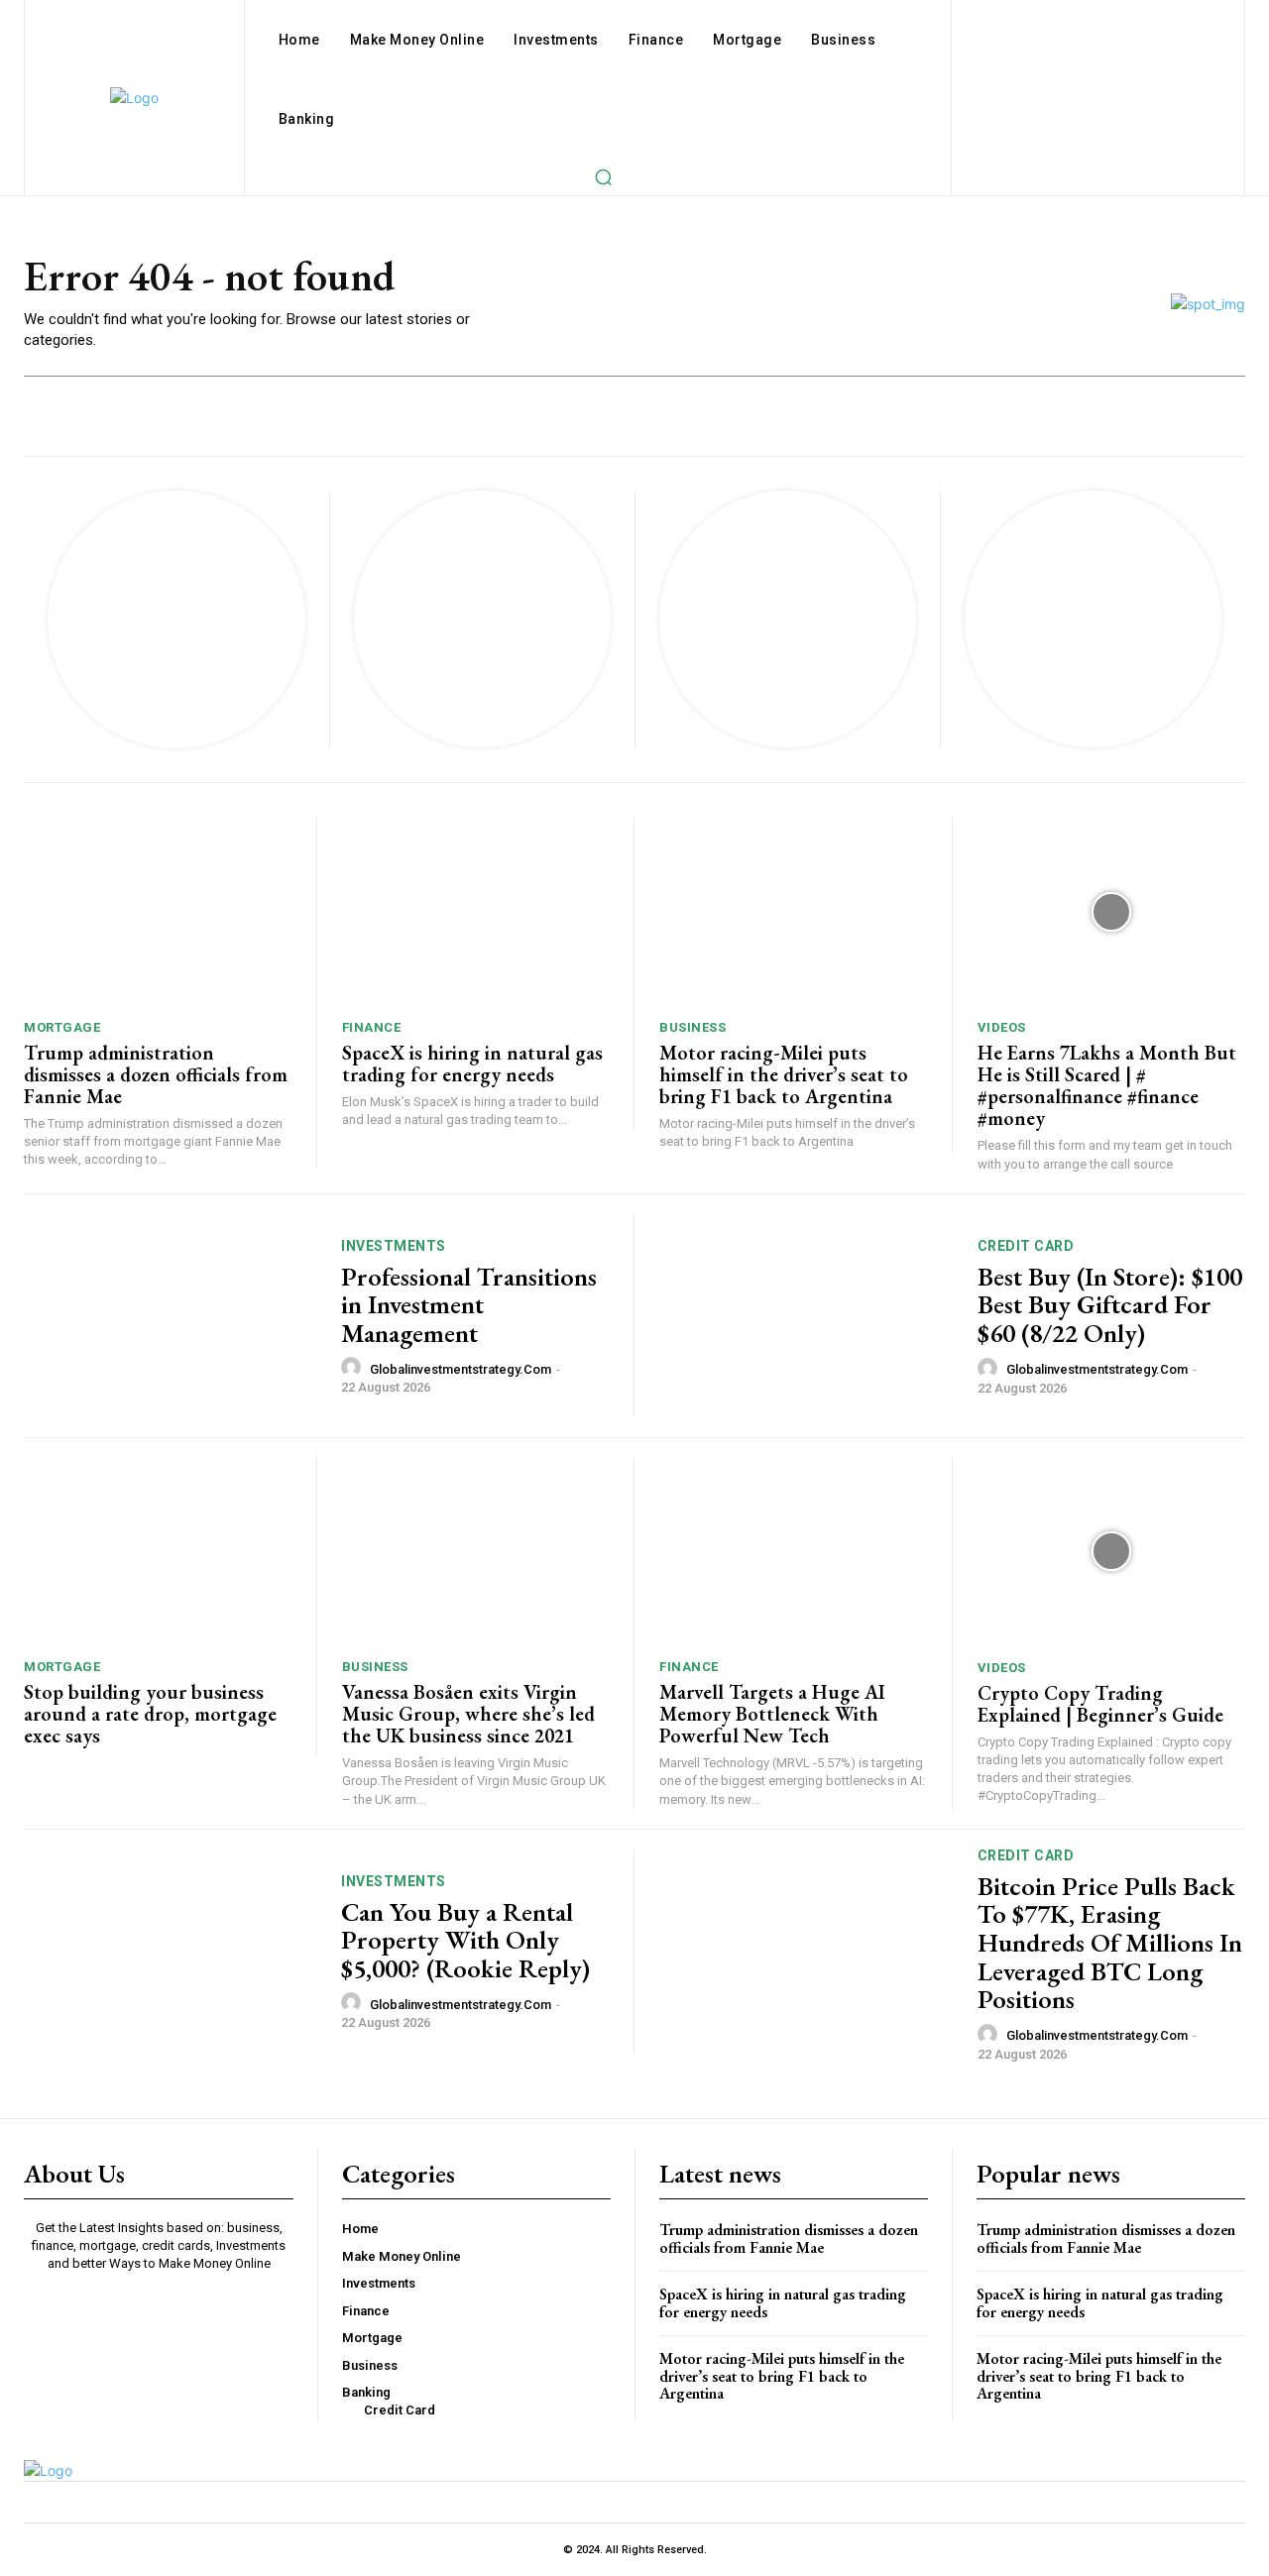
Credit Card (1026, 1246)
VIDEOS (1002, 1027)
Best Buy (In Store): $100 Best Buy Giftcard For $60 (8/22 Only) (1110, 1305)
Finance (372, 1027)
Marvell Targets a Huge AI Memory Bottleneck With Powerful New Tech (772, 1714)
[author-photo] (354, 1368)
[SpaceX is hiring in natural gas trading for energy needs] (476, 911)
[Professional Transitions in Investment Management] (170, 1316)
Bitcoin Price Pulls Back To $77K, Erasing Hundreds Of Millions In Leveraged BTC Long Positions (1110, 1943)
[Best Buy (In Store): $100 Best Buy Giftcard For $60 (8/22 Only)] (806, 1316)
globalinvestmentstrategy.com (461, 1369)
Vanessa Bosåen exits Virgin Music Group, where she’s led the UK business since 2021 (468, 1714)
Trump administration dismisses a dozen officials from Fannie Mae (156, 1074)
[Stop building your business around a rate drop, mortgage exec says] (158, 1552)
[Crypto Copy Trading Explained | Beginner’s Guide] (1112, 1552)
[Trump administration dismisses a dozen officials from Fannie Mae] (158, 911)
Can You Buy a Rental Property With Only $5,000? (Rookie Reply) (465, 1940)
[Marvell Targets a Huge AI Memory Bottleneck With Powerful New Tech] (793, 1552)
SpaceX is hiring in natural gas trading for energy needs (472, 1064)
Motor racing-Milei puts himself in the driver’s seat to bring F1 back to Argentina (784, 1074)
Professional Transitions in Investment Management (469, 1305)
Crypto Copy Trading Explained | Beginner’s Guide (1100, 1704)
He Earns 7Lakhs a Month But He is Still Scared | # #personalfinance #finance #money (1107, 1085)
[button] (603, 176)
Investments (394, 1246)
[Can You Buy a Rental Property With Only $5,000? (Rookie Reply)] (170, 1951)
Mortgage (62, 1027)
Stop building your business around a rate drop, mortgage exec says (150, 1714)
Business (692, 1027)
